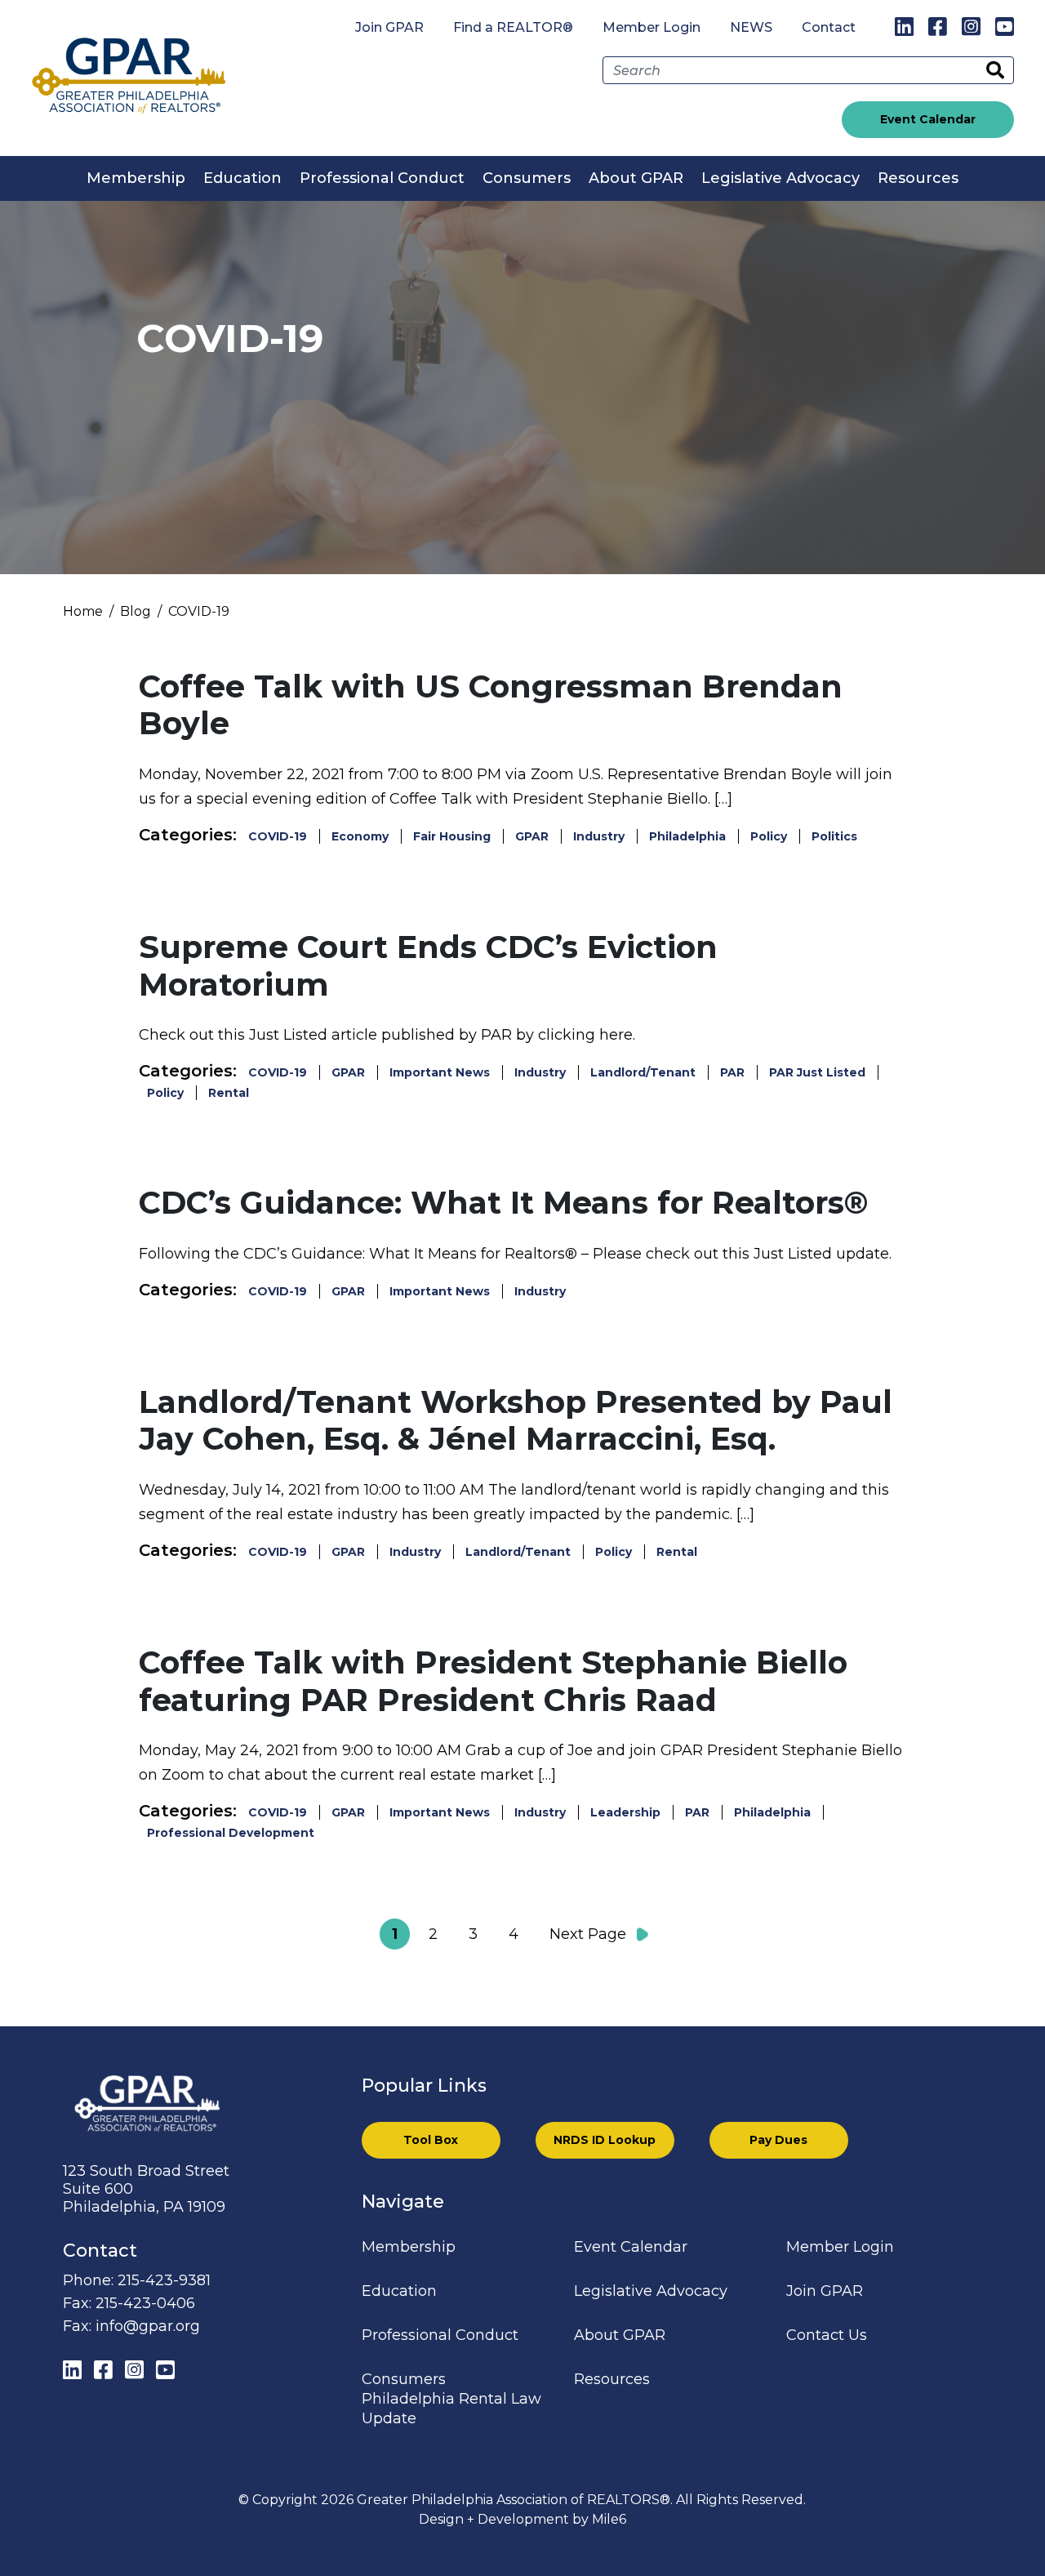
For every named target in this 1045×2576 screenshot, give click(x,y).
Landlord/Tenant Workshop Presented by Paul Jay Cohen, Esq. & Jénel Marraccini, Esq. (516, 1421)
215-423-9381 (164, 2280)
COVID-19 (278, 836)
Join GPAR (389, 27)
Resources (918, 178)
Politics (834, 836)
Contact (829, 27)
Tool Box (431, 2140)
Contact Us (827, 2335)
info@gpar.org (148, 2326)
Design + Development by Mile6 (522, 2519)
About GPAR (636, 178)
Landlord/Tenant (643, 1072)
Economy (360, 836)
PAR (732, 1072)
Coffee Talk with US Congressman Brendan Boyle (491, 705)
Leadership (625, 1812)
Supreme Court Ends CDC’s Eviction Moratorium (428, 966)
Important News (440, 1072)
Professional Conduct (382, 178)
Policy (769, 836)
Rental (229, 1093)
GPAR (532, 836)
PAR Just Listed (817, 1072)
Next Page (588, 1934)
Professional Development (231, 1833)
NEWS (751, 27)
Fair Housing (452, 836)
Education (242, 178)
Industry (599, 836)
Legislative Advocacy (780, 178)
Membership (136, 178)
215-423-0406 (145, 2303)
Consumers (527, 178)
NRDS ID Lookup (605, 2140)
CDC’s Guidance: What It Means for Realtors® (504, 1203)
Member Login (651, 27)
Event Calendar (928, 119)
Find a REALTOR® (513, 27)
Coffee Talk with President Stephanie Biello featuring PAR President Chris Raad (493, 1681)
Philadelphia (687, 836)
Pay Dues (778, 2140)
